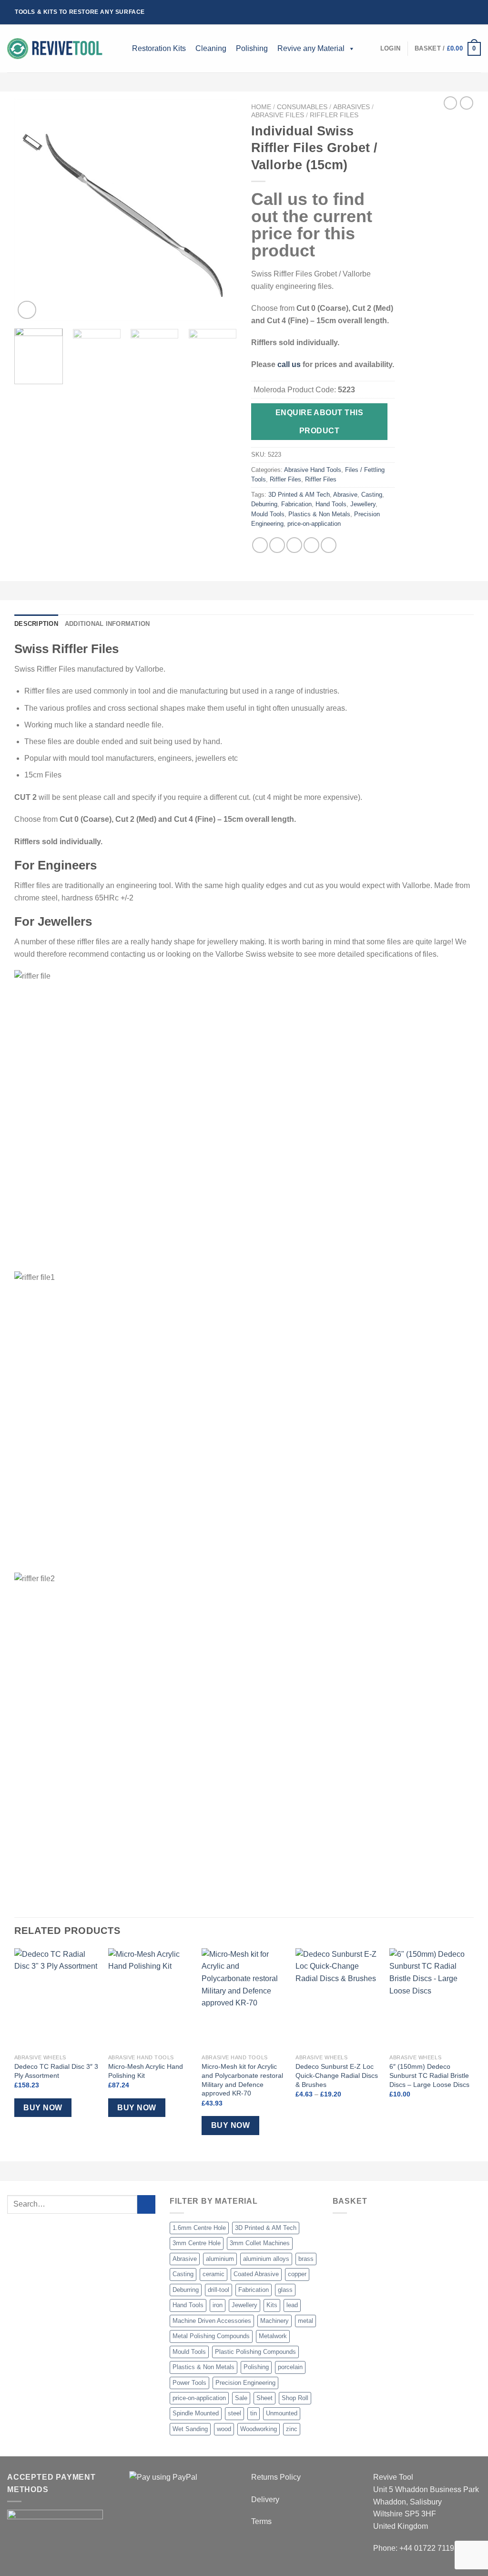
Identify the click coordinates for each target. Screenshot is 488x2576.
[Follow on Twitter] (459, 12)
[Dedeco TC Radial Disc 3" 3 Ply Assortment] (56, 1999)
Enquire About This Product (319, 421)
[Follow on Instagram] (450, 12)
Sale (241, 2398)
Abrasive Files (278, 115)
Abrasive (345, 495)
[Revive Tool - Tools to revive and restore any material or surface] (55, 49)
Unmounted (282, 2413)
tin (254, 2413)
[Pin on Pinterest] (311, 545)
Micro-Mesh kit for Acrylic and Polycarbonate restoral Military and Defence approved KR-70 (242, 2080)
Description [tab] (36, 624)
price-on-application (314, 524)
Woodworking (259, 2429)
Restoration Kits (159, 48)
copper (297, 2274)
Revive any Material (311, 48)
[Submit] (147, 2204)
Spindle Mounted (196, 2413)
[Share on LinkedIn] (329, 545)
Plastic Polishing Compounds (255, 2352)
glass (285, 2290)
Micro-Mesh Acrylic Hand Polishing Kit (146, 2071)
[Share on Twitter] (277, 545)
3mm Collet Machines (260, 2243)
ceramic (213, 2274)
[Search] (120, 49)
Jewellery (363, 504)
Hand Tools (331, 504)
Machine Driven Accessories (212, 2321)
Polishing (252, 48)
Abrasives (351, 107)
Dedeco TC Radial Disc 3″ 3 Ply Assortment (56, 2071)
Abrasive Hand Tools (313, 470)
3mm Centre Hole (197, 2243)
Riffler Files (334, 115)
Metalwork (273, 2336)
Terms (261, 2521)
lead (292, 2305)
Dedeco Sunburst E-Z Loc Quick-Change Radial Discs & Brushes (337, 2075)
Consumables (302, 107)
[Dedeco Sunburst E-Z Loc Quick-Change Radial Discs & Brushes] (338, 1999)
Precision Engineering (245, 2383)
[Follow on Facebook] (441, 12)
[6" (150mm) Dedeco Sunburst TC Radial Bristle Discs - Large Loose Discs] (432, 1999)
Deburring (264, 504)
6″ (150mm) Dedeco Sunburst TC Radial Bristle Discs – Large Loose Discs (429, 2075)
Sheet (264, 2398)
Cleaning (211, 48)
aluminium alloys (266, 2259)
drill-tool (219, 2290)
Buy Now (43, 2108)
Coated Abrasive (256, 2274)
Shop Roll (295, 2398)
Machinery (274, 2321)
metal (305, 2321)
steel (234, 2413)
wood (224, 2429)
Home (261, 107)
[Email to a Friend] (294, 545)
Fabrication (296, 504)
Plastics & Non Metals (319, 514)
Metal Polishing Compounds (211, 2336)
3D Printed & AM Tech (299, 495)
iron (218, 2305)
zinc (292, 2429)
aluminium (220, 2259)
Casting (372, 495)
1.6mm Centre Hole (199, 2228)
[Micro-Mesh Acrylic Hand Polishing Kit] (150, 1999)
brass (306, 2259)
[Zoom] (27, 310)
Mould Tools (268, 514)
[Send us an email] (468, 12)
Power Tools (189, 2383)
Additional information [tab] (107, 624)
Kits (272, 2305)
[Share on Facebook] (260, 545)
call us (289, 364)
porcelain (290, 2367)
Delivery (265, 2499)
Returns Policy (276, 2477)
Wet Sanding (190, 2429)
